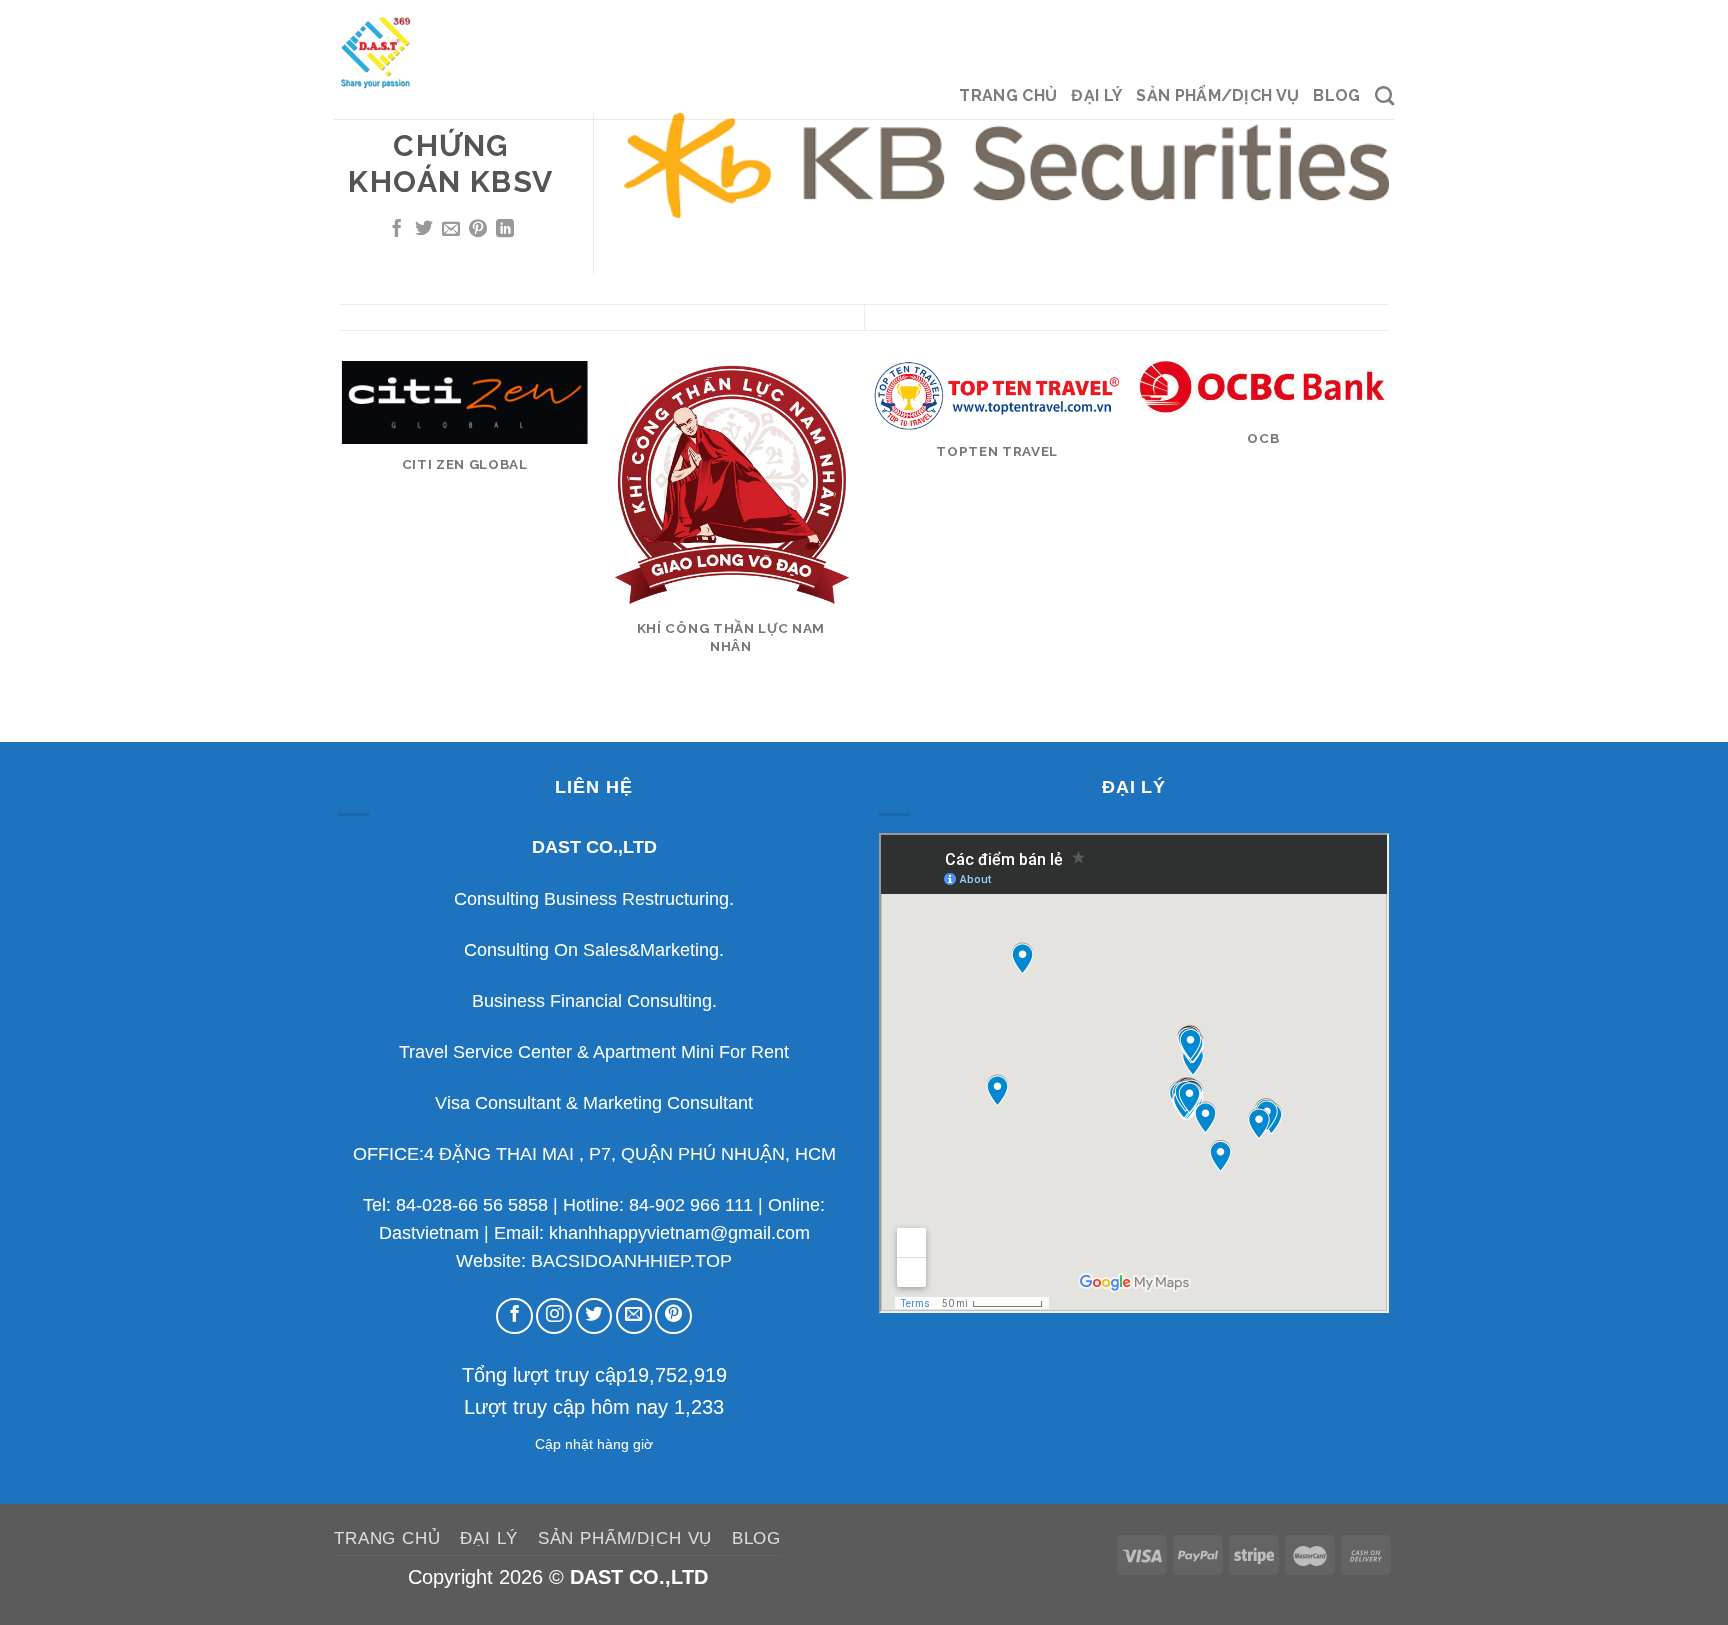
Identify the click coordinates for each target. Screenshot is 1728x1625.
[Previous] (343, 550)
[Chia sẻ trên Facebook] (397, 230)
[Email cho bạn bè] (451, 230)
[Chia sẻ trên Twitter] (424, 230)
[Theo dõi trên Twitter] (594, 1316)
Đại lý (1096, 95)
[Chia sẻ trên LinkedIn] (505, 230)
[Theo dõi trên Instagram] (554, 1316)
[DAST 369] (434, 51)
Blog (1336, 95)
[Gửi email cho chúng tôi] (634, 1316)
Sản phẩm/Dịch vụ (1217, 95)
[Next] (1386, 550)
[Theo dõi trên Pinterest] (673, 1316)
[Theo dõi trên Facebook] (514, 1316)
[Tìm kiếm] (1384, 95)
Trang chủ (1008, 95)
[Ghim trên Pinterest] (478, 230)
